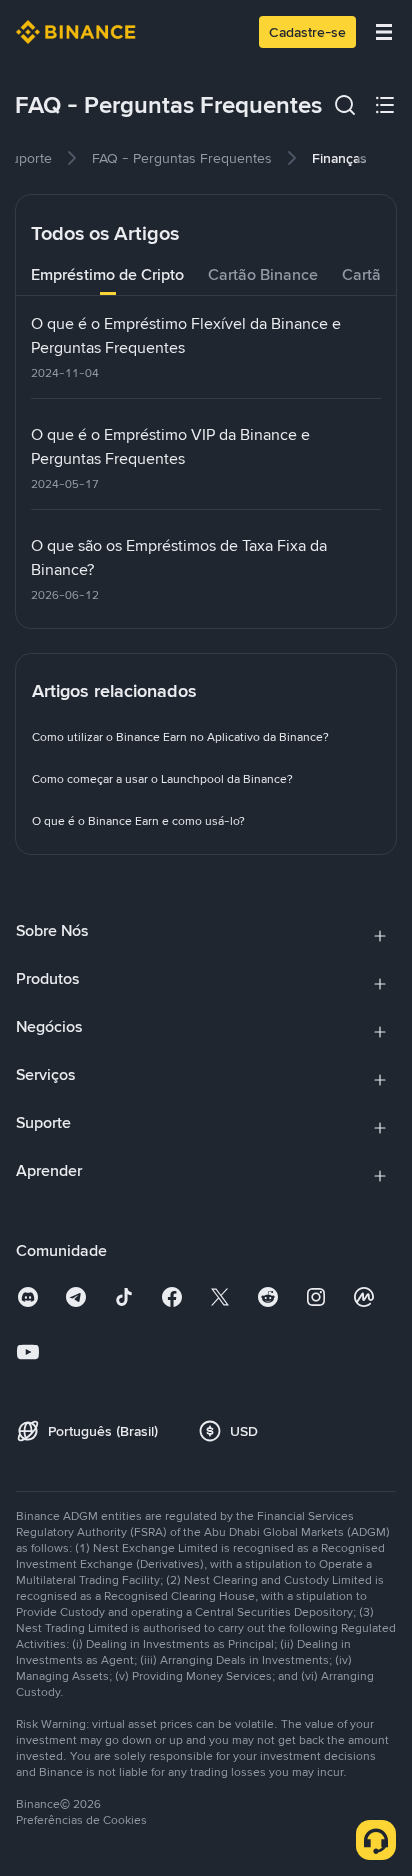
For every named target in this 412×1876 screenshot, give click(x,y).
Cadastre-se (307, 32)
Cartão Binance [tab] (263, 274)
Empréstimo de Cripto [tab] (107, 274)
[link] (182, 158)
